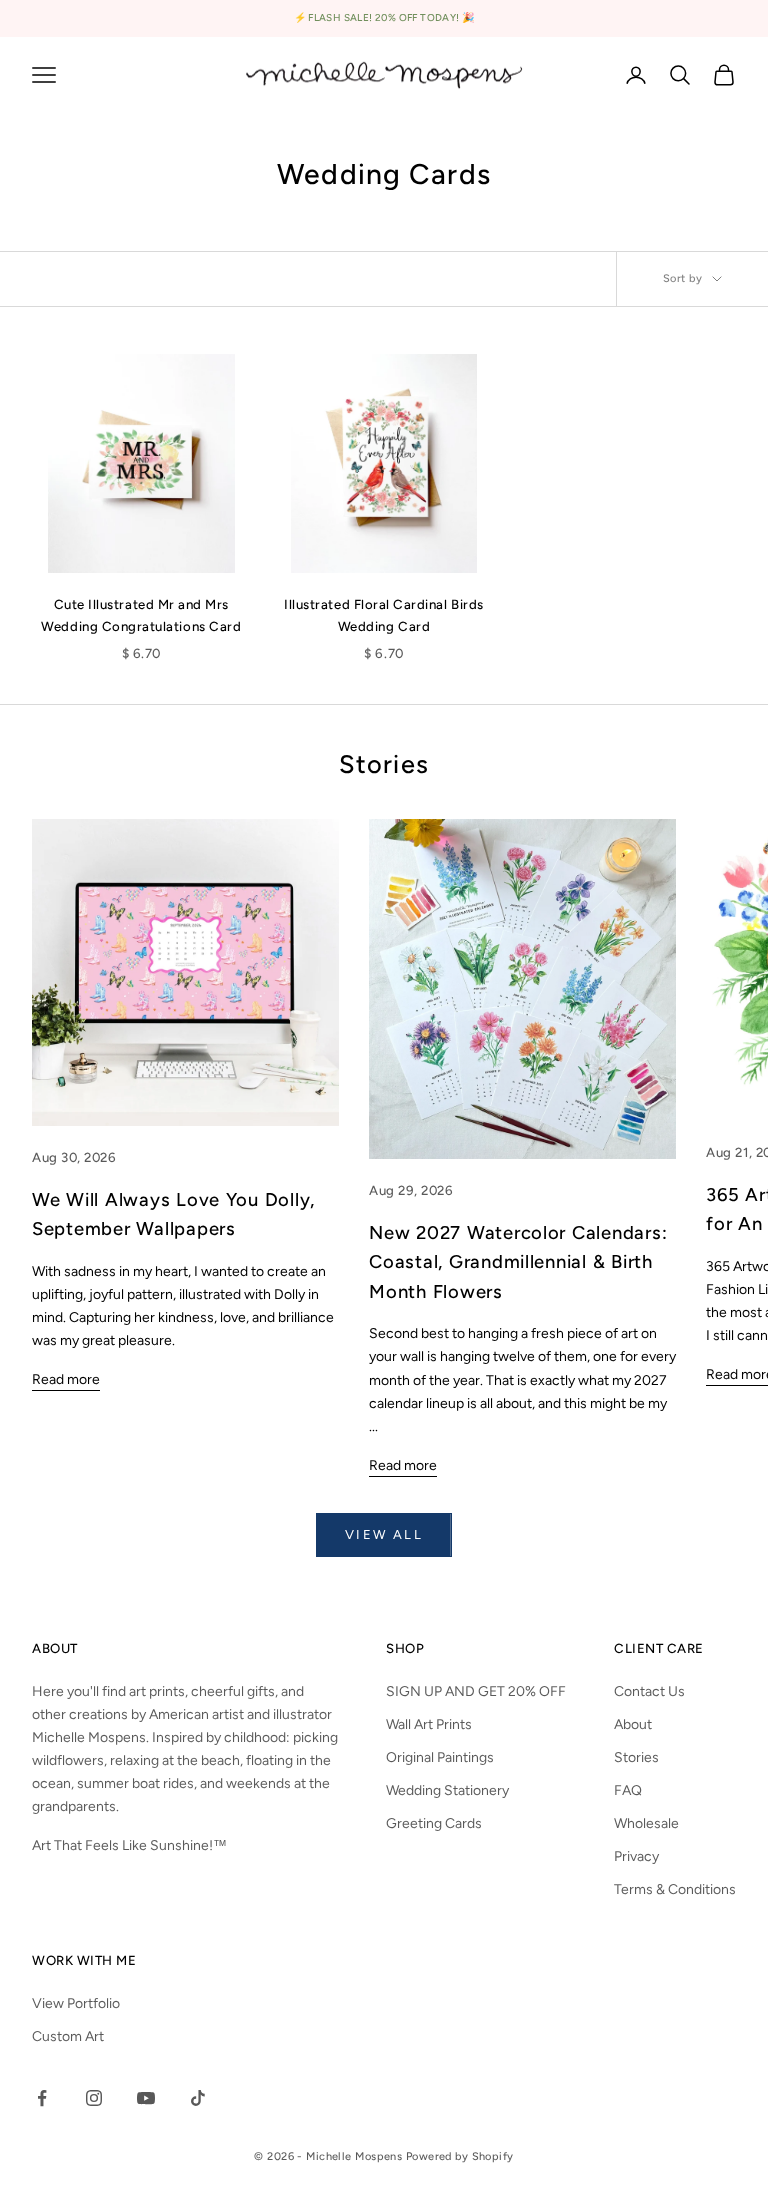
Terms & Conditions (675, 1889)
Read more (66, 1379)
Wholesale (646, 1823)
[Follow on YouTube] (146, 2098)
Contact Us (649, 1691)
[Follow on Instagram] (94, 2098)
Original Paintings (440, 1757)
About (633, 1724)
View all (384, 1534)
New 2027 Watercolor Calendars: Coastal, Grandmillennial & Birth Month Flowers (518, 1262)
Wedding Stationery (447, 1790)
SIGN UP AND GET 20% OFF (476, 1691)
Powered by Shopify (460, 2156)
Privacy (636, 1856)
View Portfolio (76, 2003)
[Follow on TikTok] (198, 2098)
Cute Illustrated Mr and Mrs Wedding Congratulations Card (141, 615)
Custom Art (68, 2036)
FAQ (628, 1790)
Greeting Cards (434, 1823)
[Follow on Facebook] (42, 2098)
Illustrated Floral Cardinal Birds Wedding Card (383, 615)
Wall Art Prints (429, 1724)
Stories (636, 1757)
